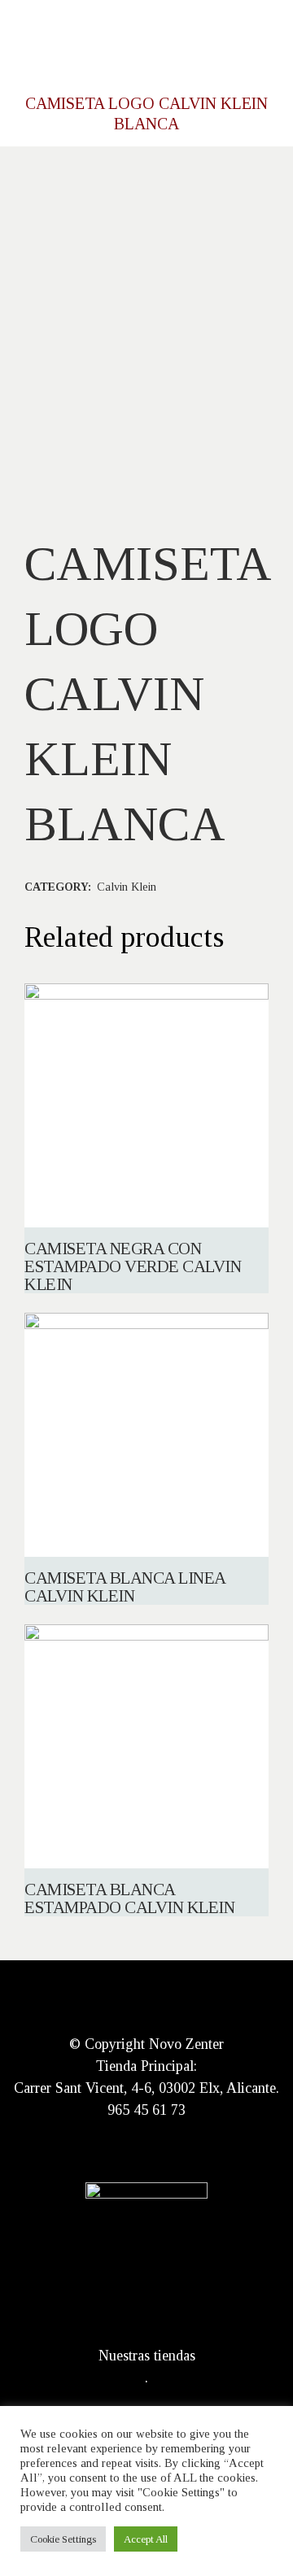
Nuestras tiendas (147, 2356)
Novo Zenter (186, 2044)
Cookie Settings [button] (63, 2539)
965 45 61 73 (146, 2110)
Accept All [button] (146, 2539)
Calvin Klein (127, 887)
